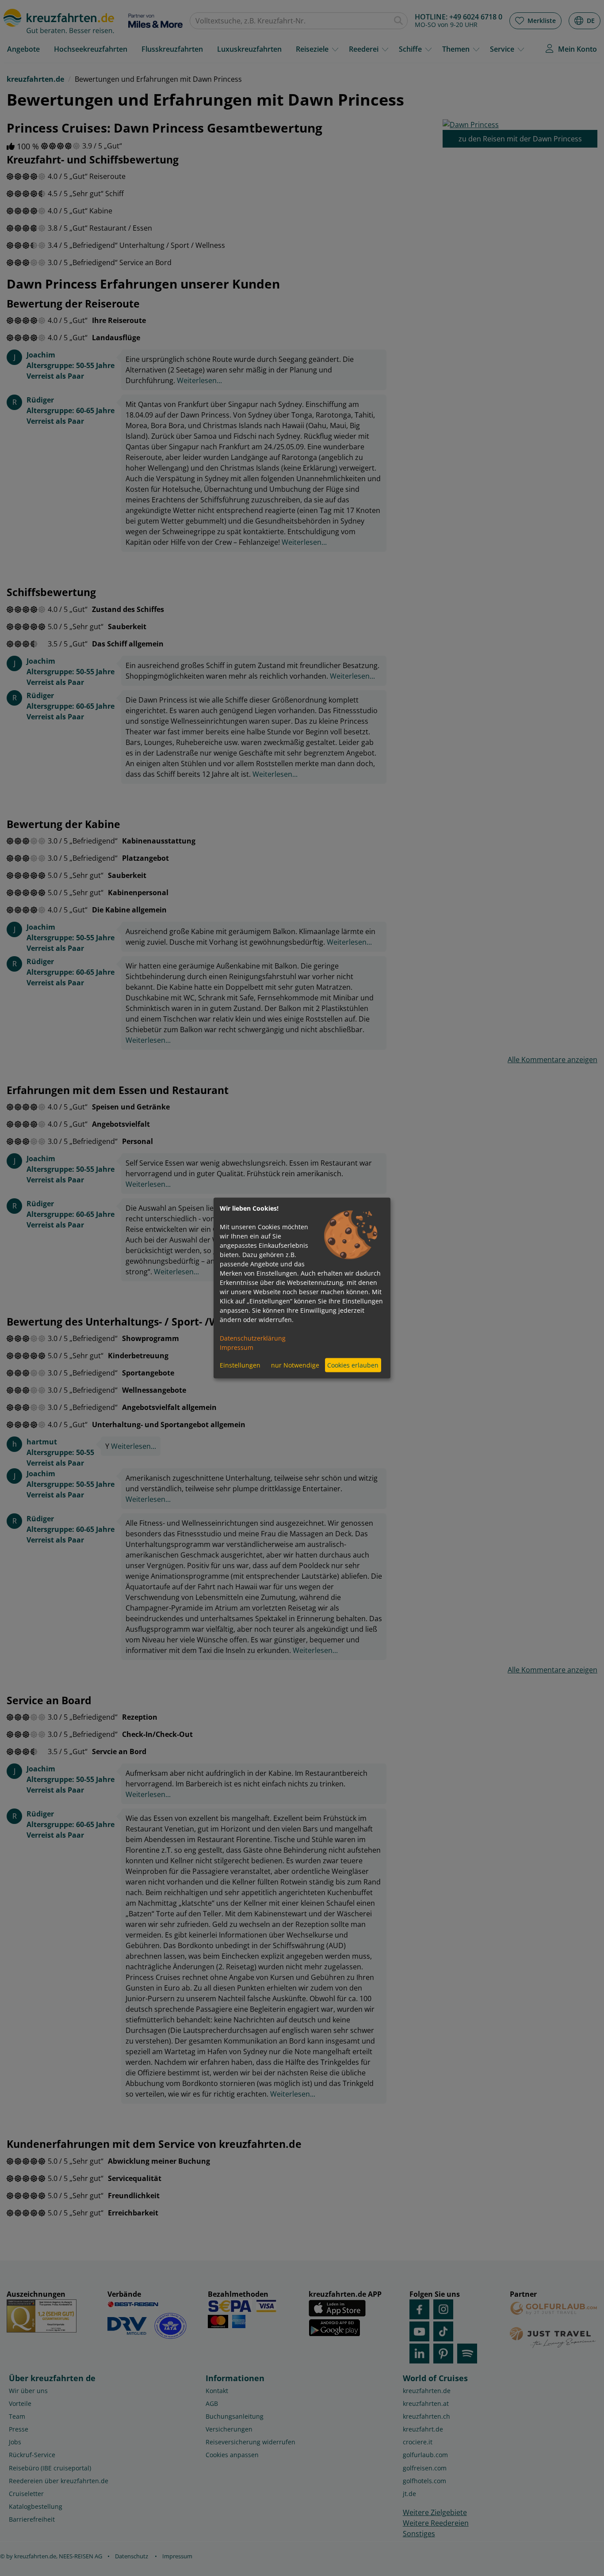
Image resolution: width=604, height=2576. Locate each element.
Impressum (237, 1347)
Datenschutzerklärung (253, 1338)
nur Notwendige (295, 1365)
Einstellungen (240, 1365)
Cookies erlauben (353, 1365)
